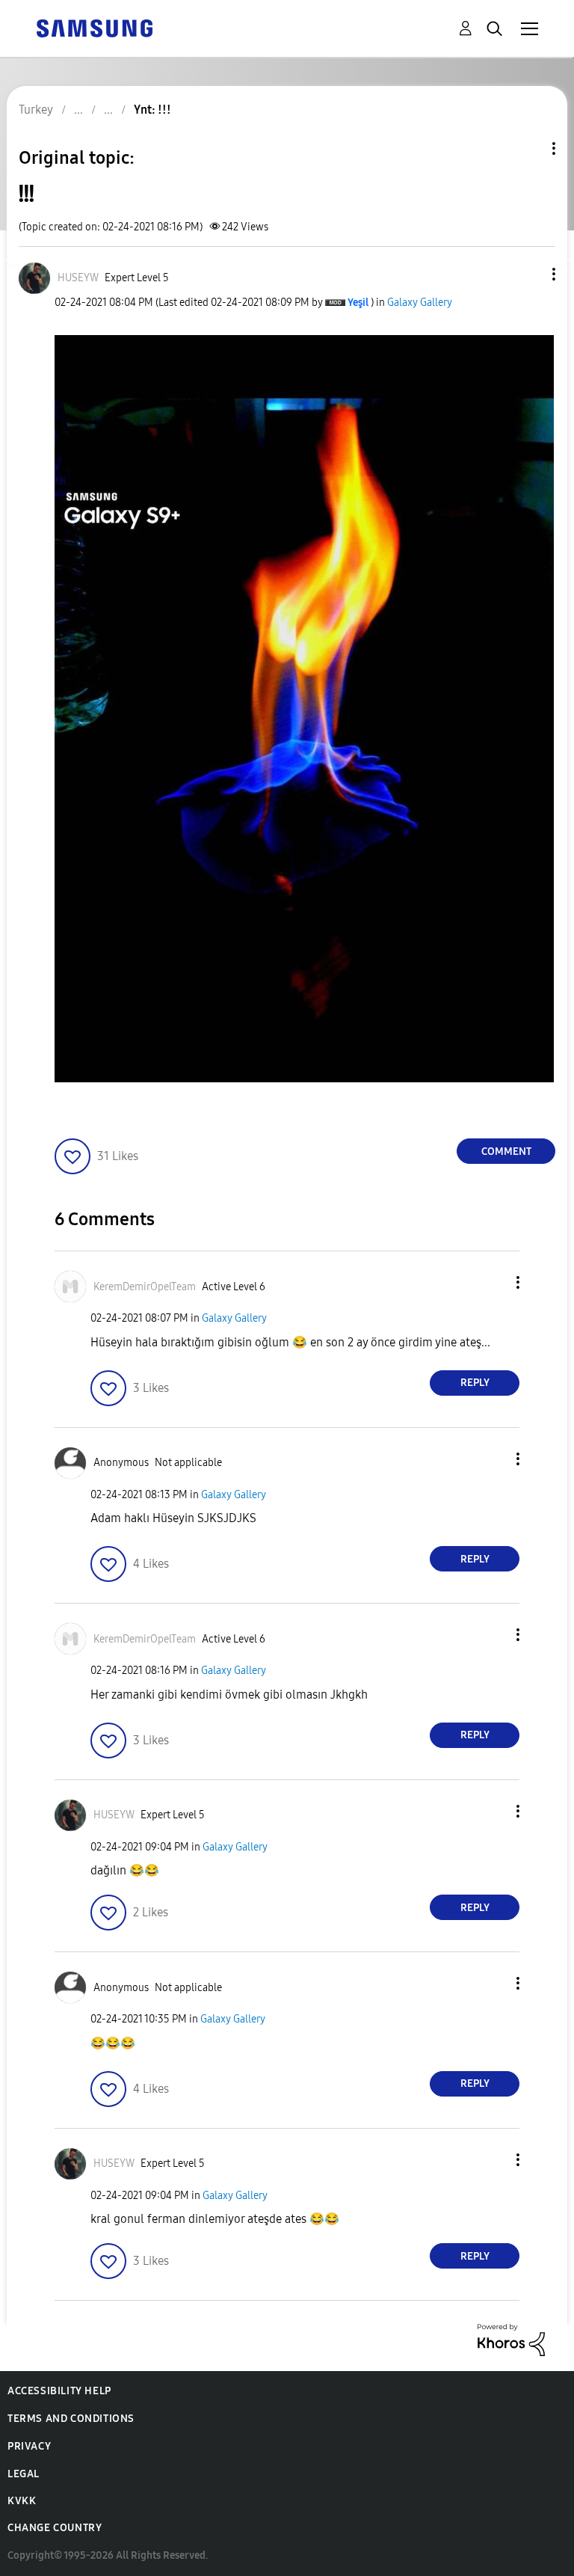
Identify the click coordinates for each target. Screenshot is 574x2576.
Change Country (55, 2528)
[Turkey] (94, 27)
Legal (24, 2474)
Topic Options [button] (528, 148)
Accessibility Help (59, 2391)
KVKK (22, 2501)
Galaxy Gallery (420, 303)
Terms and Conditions (71, 2419)
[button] (529, 274)
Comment (506, 1151)
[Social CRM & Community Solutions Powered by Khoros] (511, 2339)
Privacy (29, 2446)
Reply (475, 1383)
